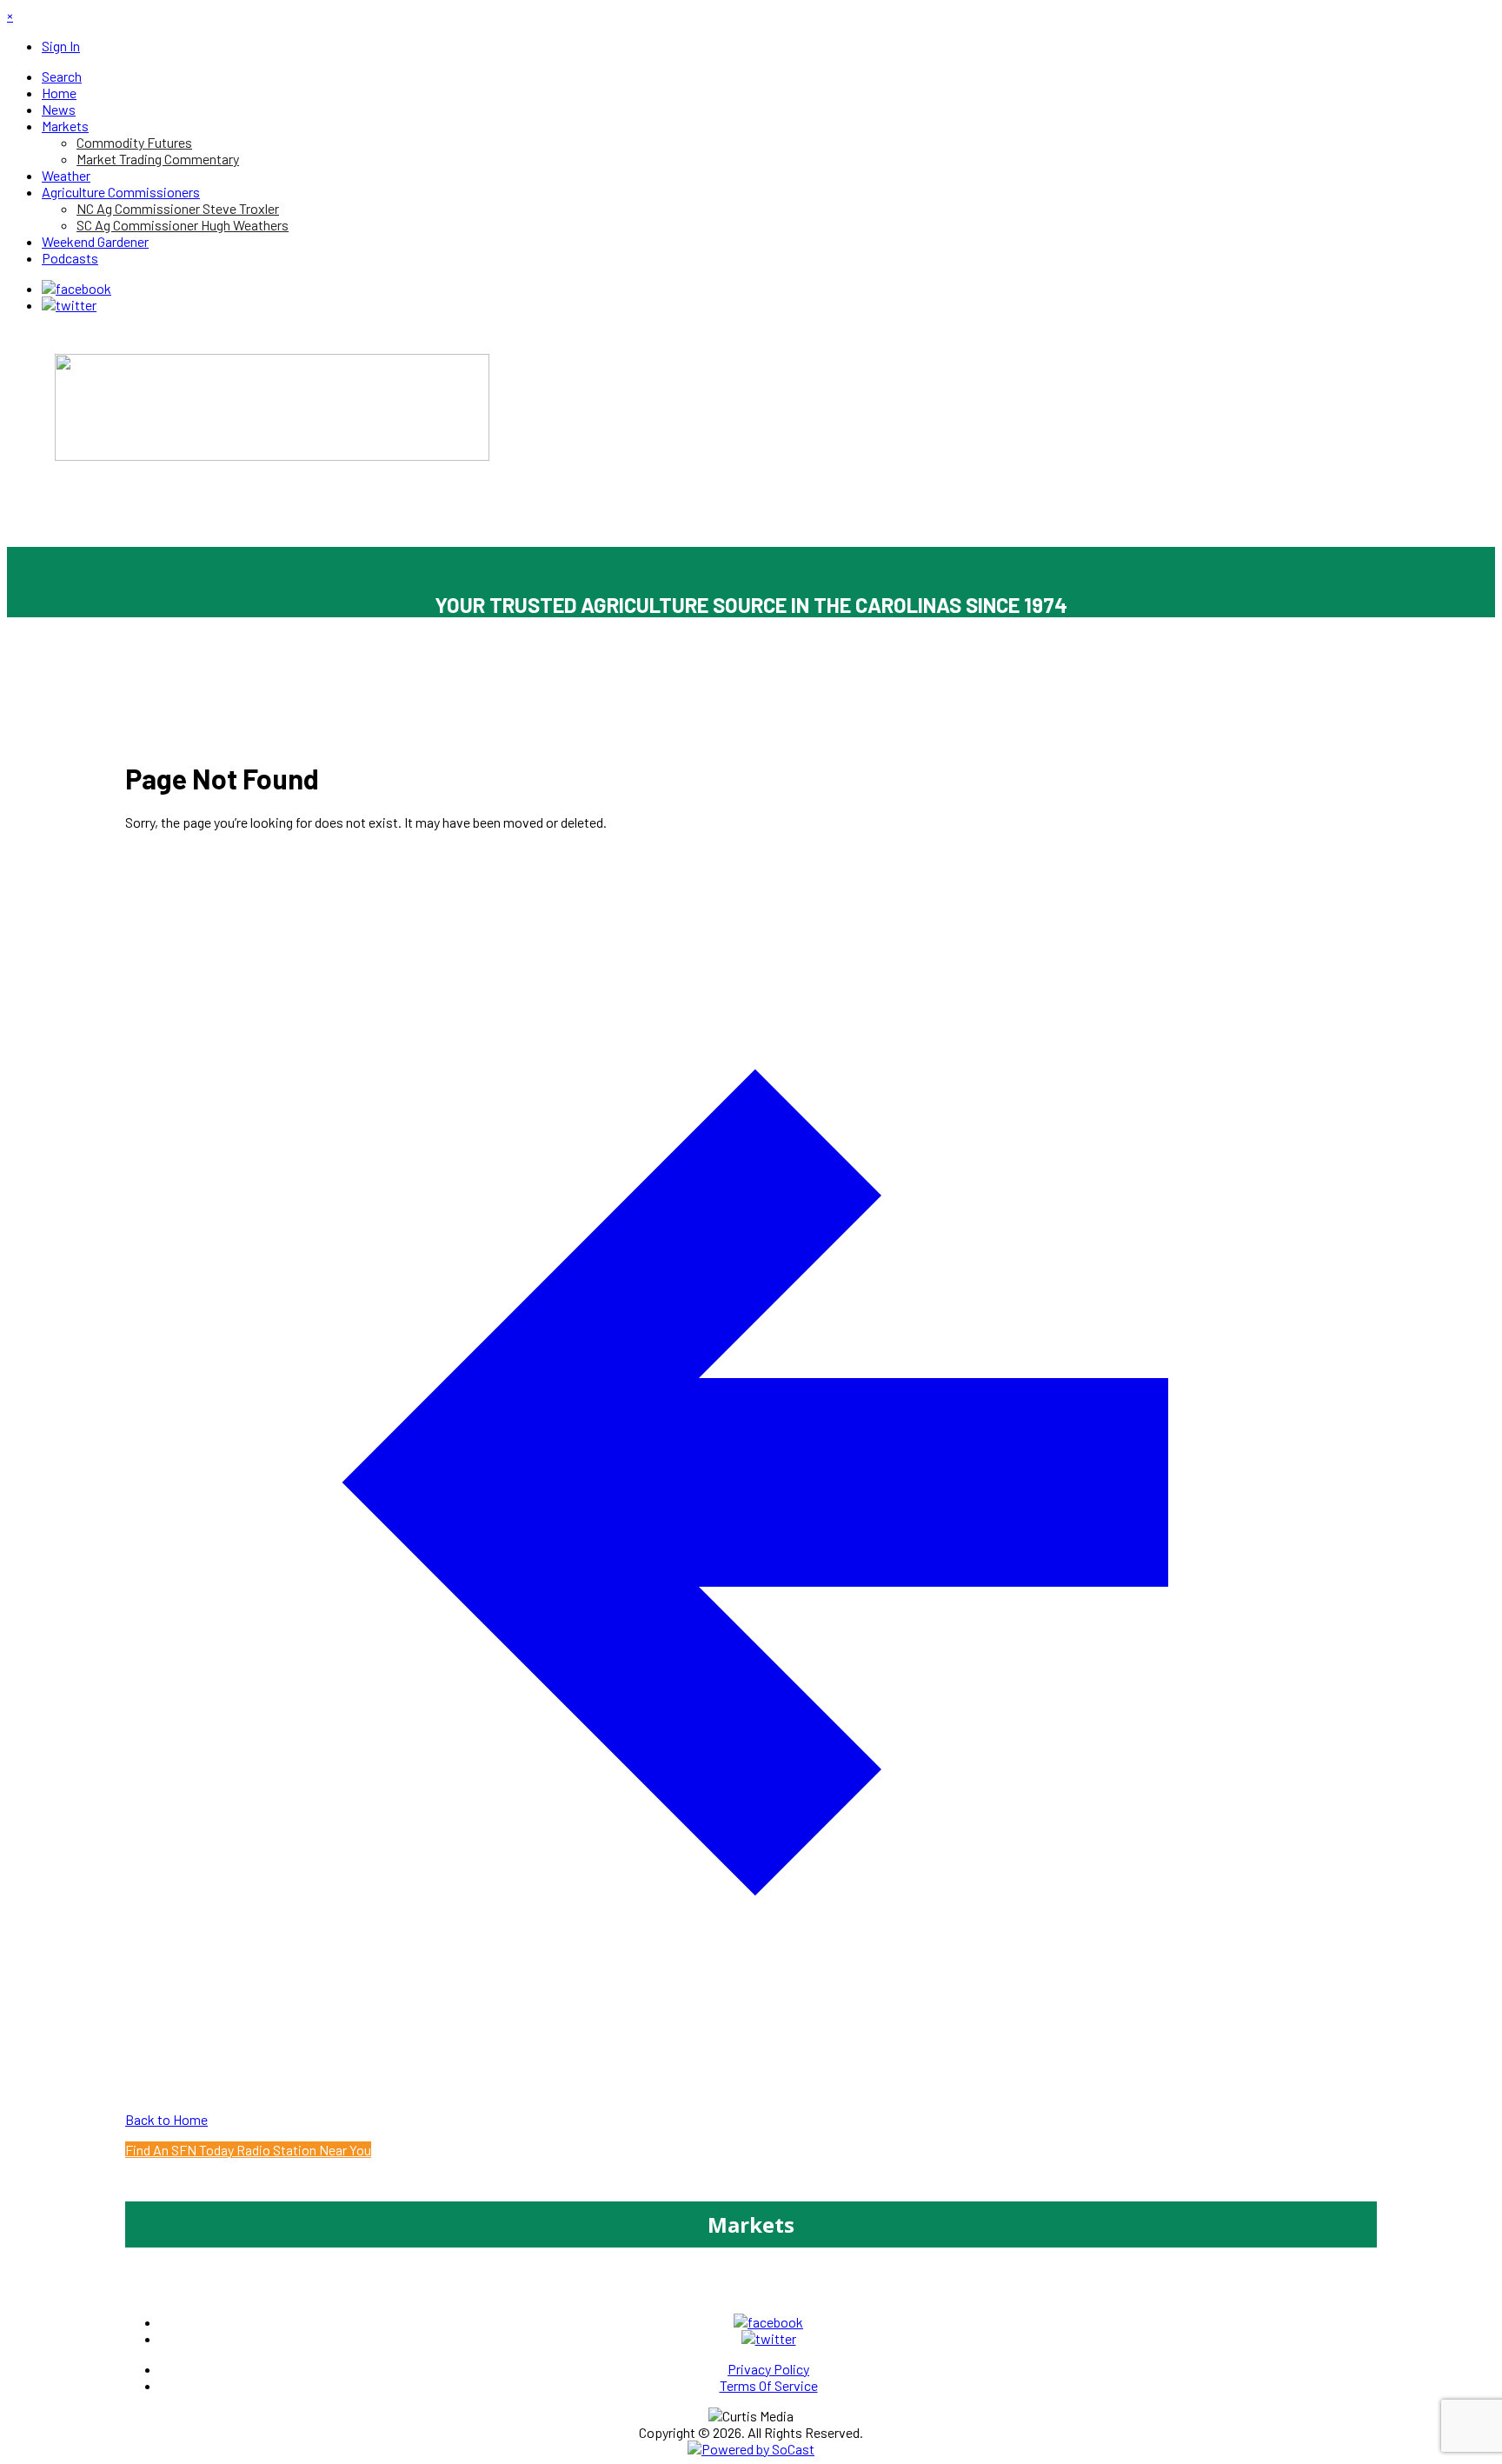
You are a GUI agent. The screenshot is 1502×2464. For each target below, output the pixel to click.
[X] (69, 305)
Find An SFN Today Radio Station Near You (248, 2150)
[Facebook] (76, 288)
